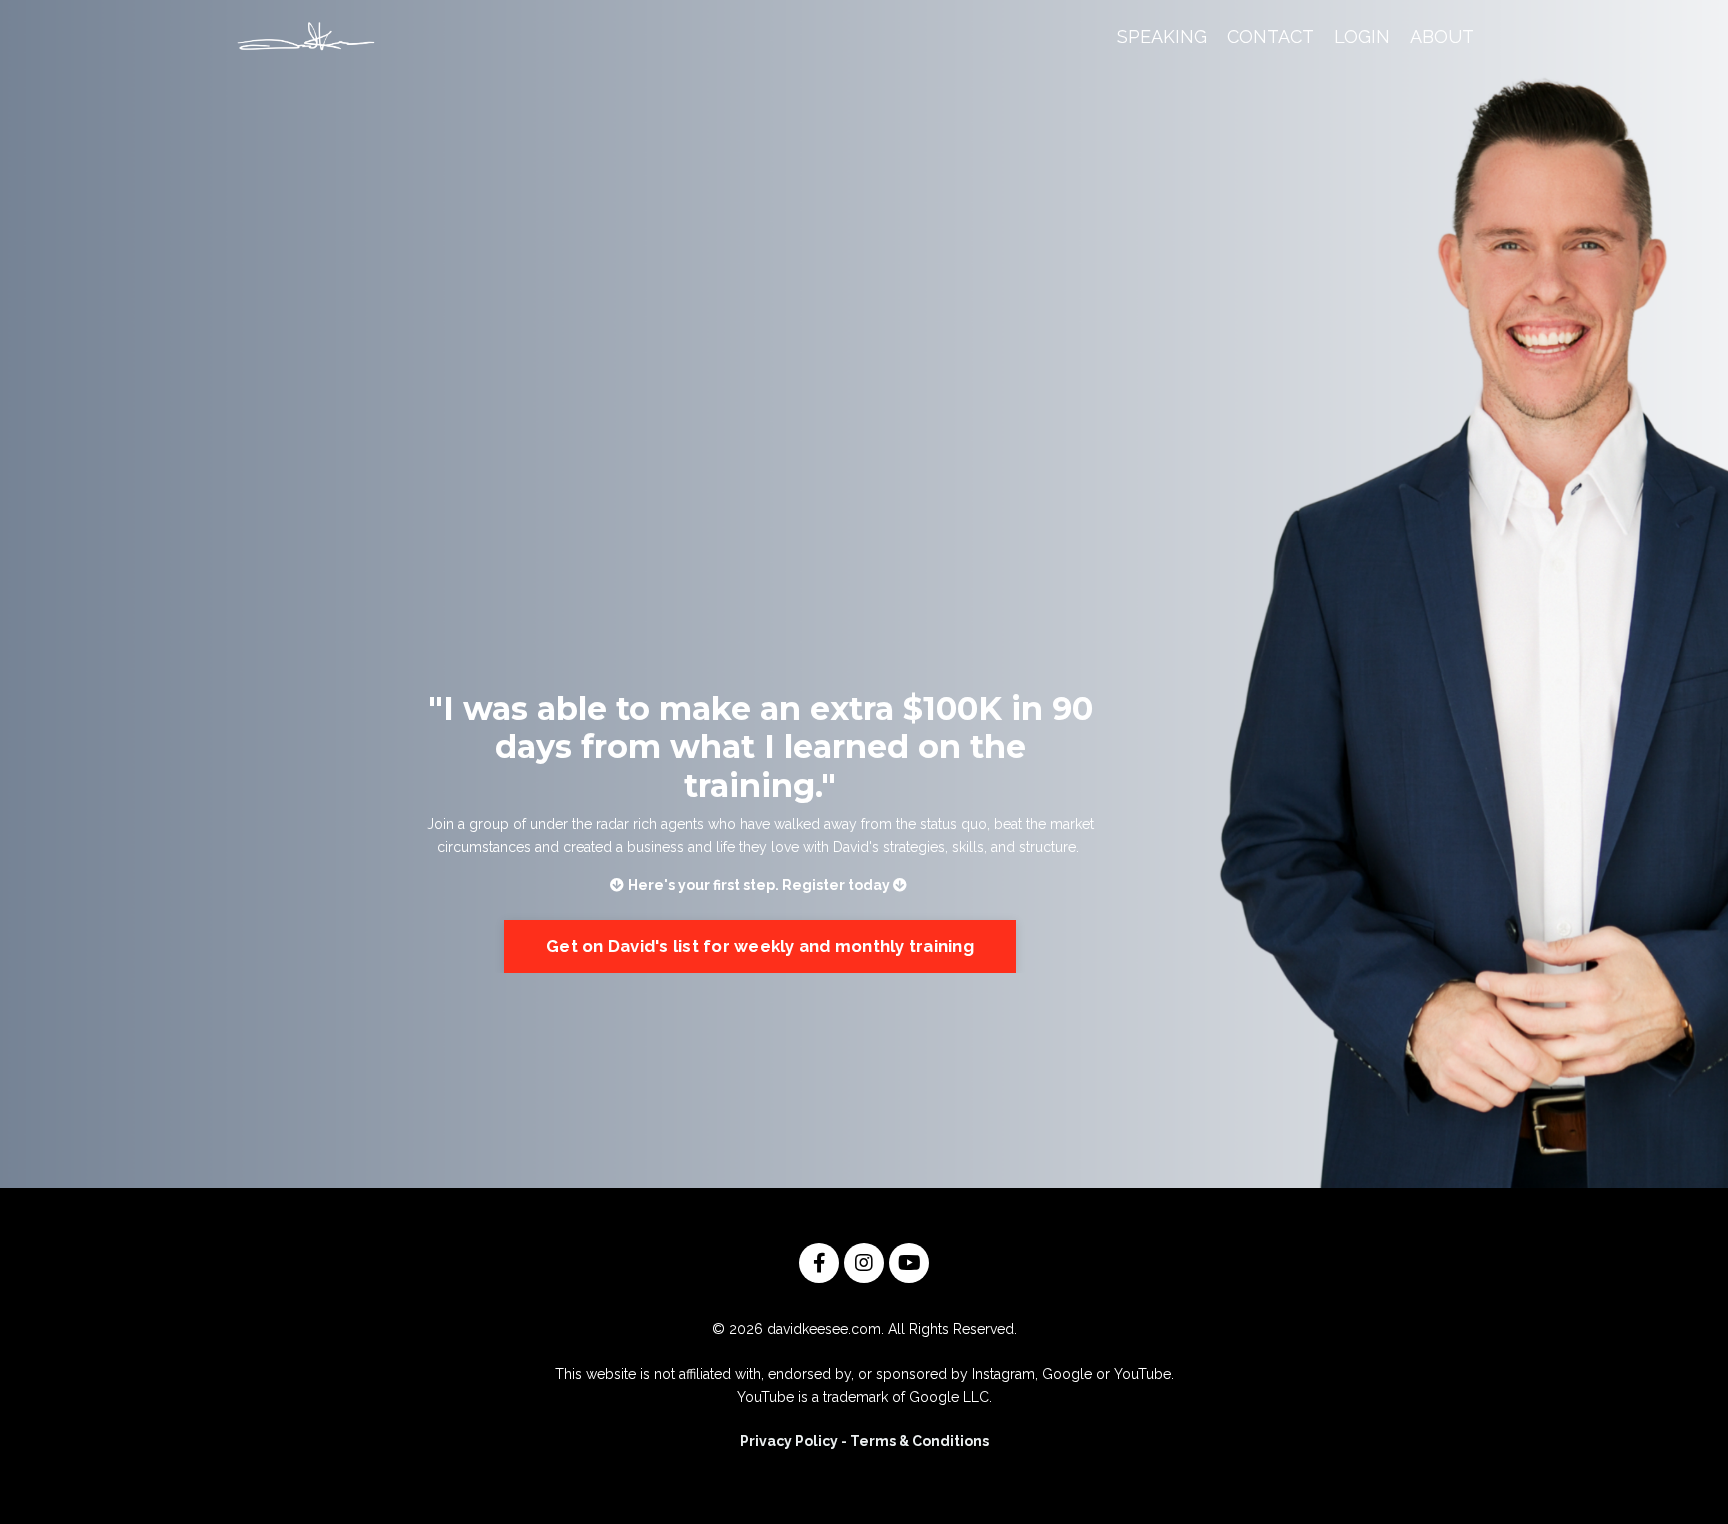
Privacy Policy (789, 1441)
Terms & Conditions (919, 1441)
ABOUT (1442, 36)
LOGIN (1362, 36)
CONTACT (1270, 36)
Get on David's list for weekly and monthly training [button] (760, 946)
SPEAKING (1162, 36)
